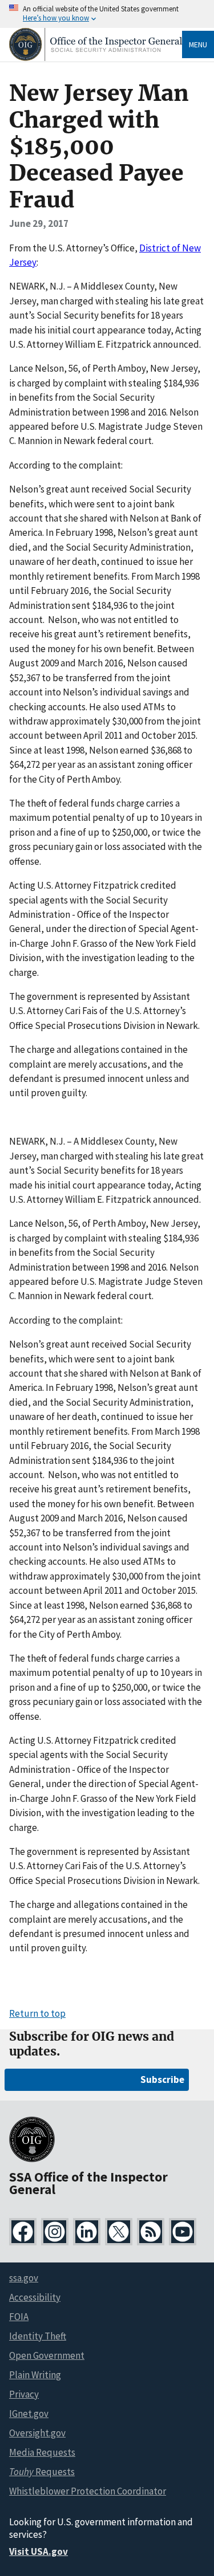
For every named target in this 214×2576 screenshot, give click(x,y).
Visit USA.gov (39, 2551)
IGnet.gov (29, 2414)
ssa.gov (24, 2278)
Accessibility (35, 2297)
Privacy (24, 2394)
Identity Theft (38, 2336)
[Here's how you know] (107, 14)
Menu (198, 44)
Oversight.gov (37, 2433)
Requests (42, 2472)
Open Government (47, 2355)
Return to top (37, 2013)
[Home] (96, 58)
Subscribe (162, 2079)
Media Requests (42, 2452)
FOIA (19, 2317)
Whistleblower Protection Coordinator (88, 2491)
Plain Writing (35, 2375)
